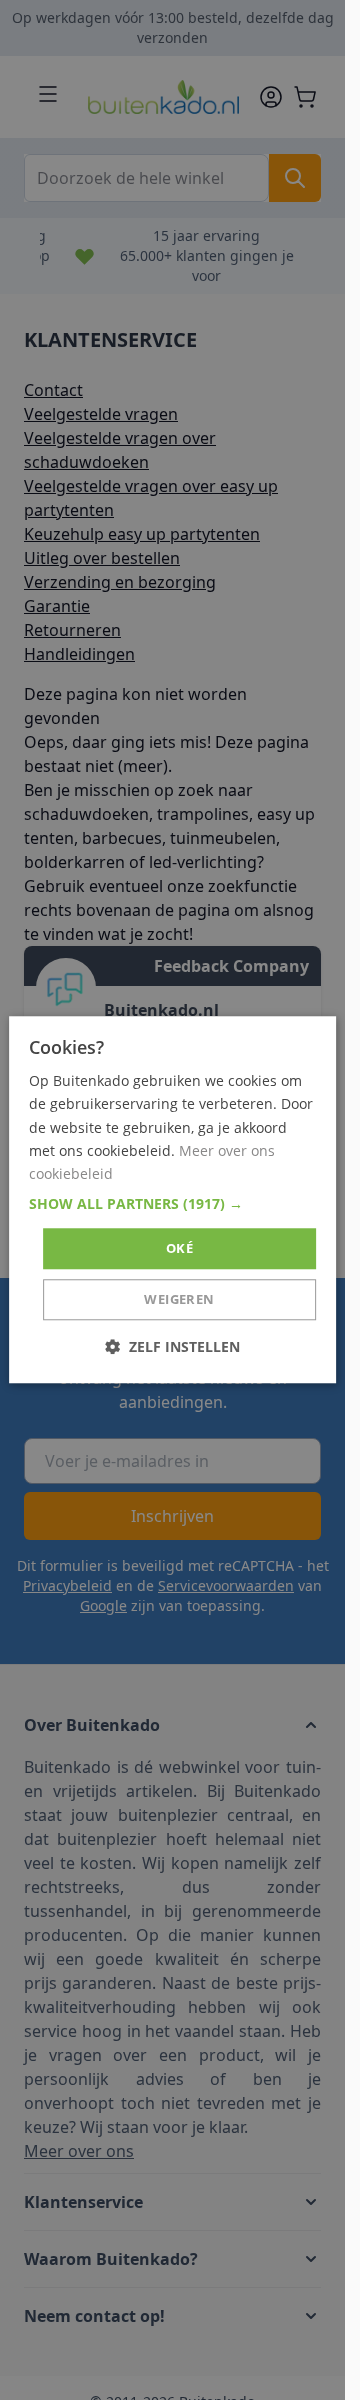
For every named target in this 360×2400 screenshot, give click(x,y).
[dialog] (173, 1199)
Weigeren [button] (179, 1300)
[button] (173, 1204)
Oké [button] (179, 1248)
